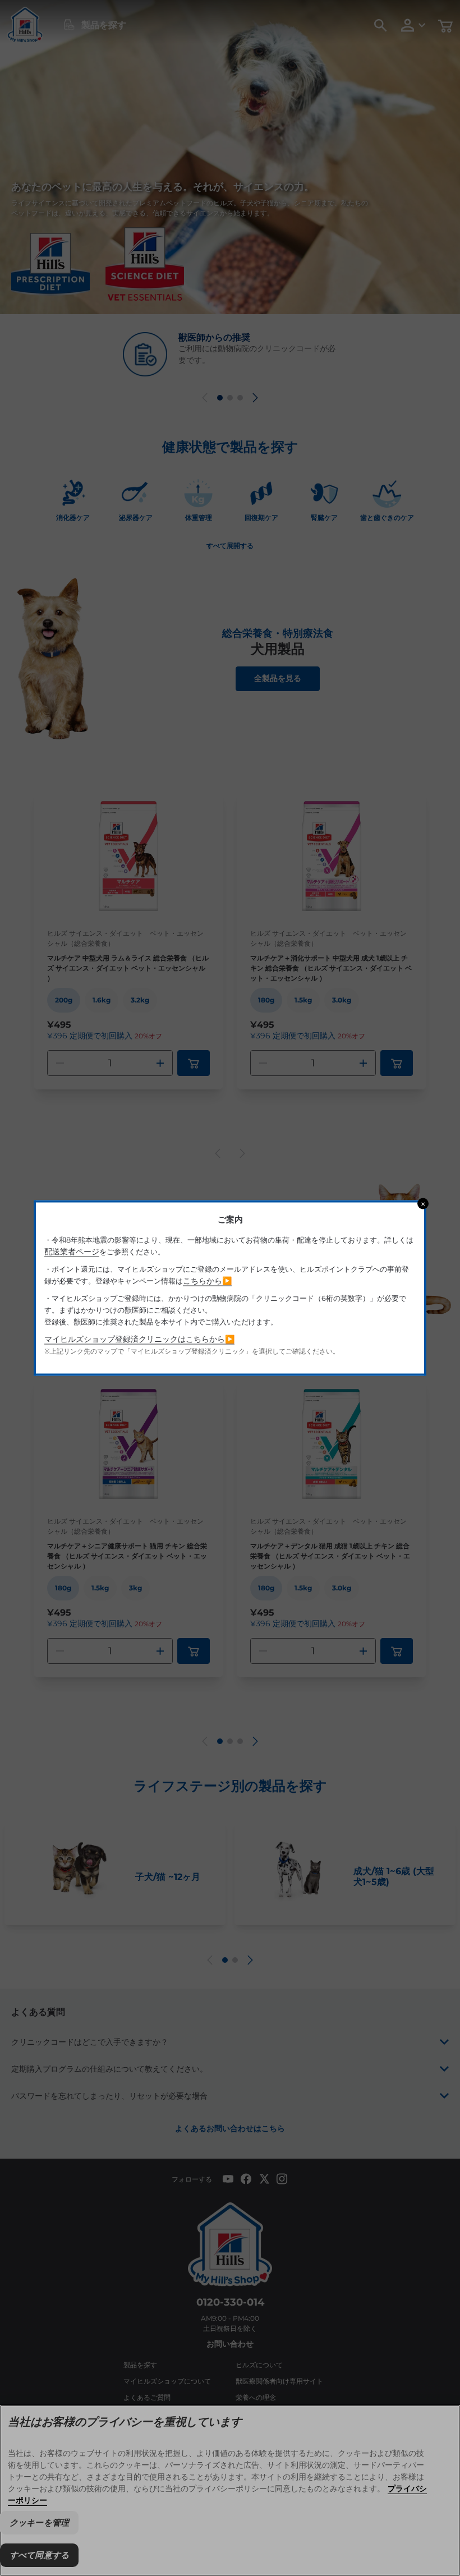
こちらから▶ (207, 1281)
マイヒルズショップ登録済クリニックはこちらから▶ (139, 1339)
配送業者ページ (72, 1252)
